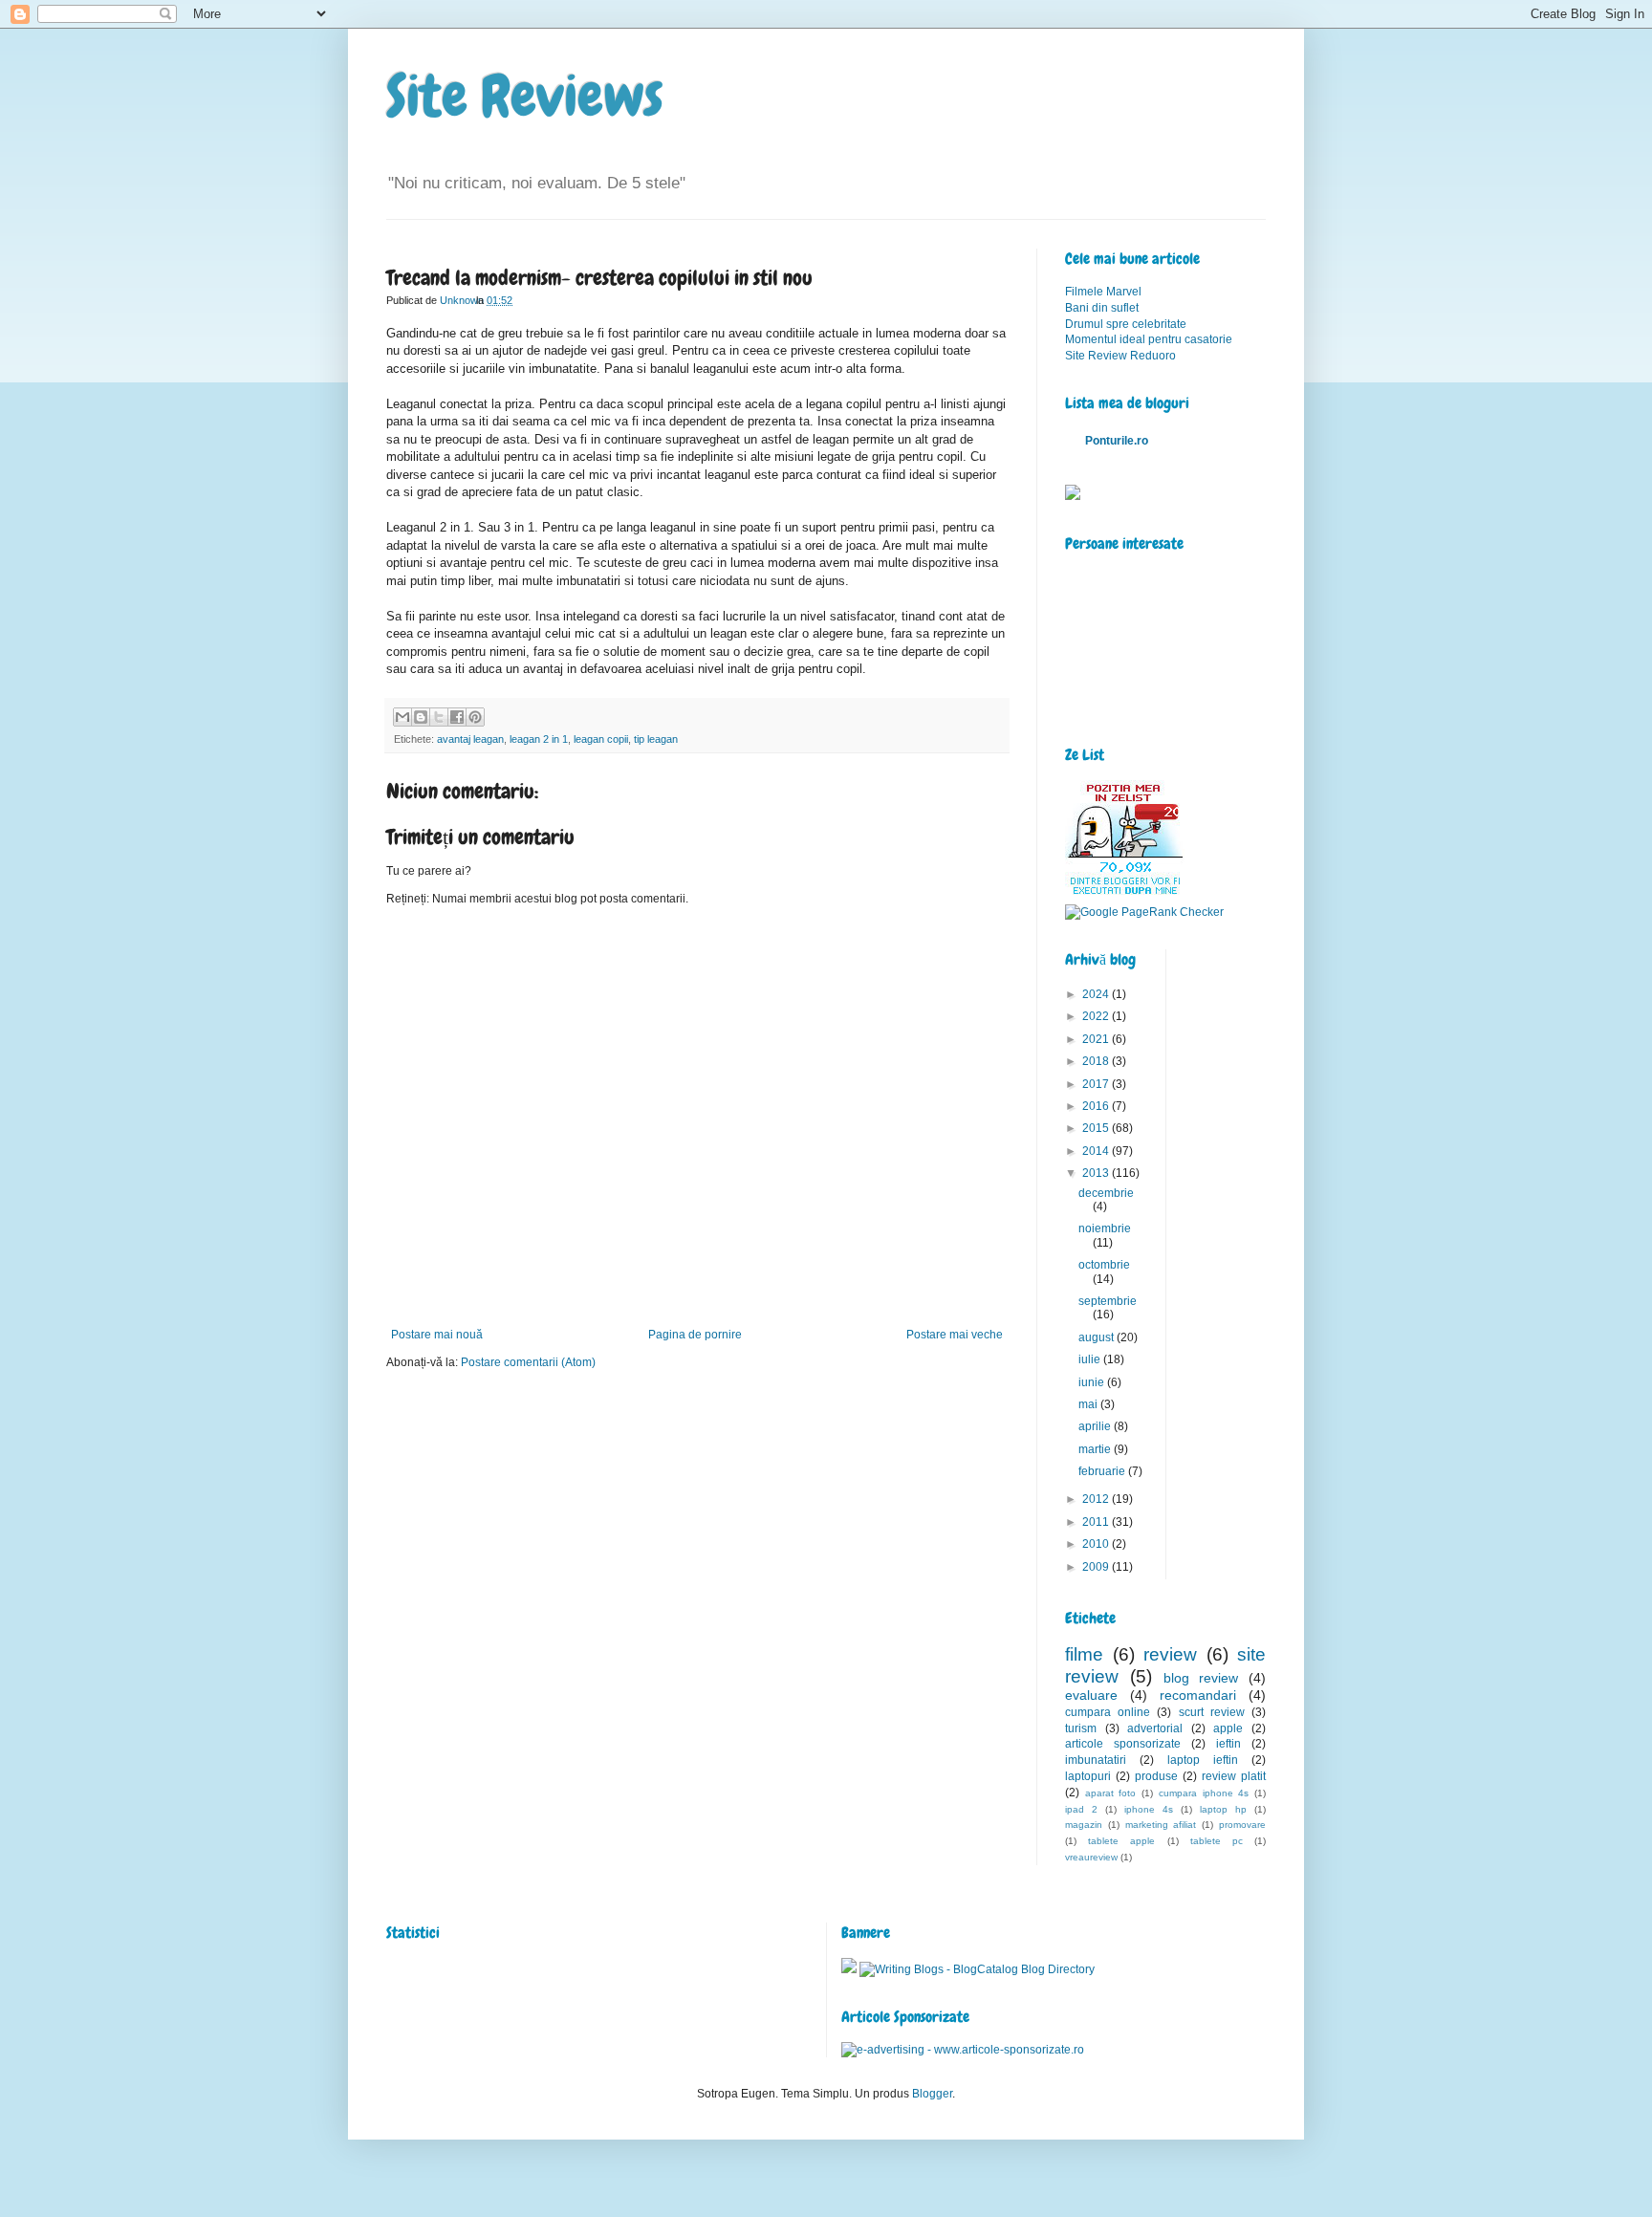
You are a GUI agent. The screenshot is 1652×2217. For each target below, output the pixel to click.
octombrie (1104, 1265)
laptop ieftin (1203, 1760)
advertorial (1155, 1728)
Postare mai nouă (437, 1335)
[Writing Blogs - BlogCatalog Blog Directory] (977, 1969)
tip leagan (656, 739)
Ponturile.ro (1117, 441)
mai (1089, 1404)
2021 (1097, 1039)
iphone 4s (1149, 1809)
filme (1084, 1654)
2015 (1097, 1128)
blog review (1201, 1678)
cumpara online (1108, 1712)
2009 (1097, 1567)
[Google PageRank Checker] (1144, 912)
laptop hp (1223, 1809)
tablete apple (1121, 1841)
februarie (1103, 1471)
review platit (1234, 1776)
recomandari (1198, 1695)
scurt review (1212, 1712)
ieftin (1228, 1744)
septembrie (1108, 1301)
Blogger (932, 2094)
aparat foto (1111, 1793)
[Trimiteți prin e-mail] (402, 717)
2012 (1097, 1499)
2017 (1097, 1084)
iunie (1093, 1382)
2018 (1097, 1061)
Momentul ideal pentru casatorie (1149, 339)
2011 (1097, 1522)
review (1170, 1654)
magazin (1084, 1825)
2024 (1097, 994)
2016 (1097, 1106)
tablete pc (1217, 1841)
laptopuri (1088, 1776)
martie (1096, 1449)
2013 (1097, 1173)
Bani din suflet (1102, 308)
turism (1081, 1728)
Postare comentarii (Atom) (528, 1362)
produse (1156, 1776)
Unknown (463, 300)
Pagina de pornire (695, 1335)
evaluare (1091, 1695)
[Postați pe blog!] (421, 717)
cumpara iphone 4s (1204, 1793)
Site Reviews (525, 96)
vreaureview (1091, 1857)
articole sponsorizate (1123, 1744)
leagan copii (601, 739)
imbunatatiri (1096, 1760)
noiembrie (1105, 1228)
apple (1228, 1728)
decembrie (1106, 1193)
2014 (1097, 1151)
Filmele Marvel (1103, 292)
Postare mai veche (955, 1335)
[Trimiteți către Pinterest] (475, 717)
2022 (1097, 1016)
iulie (1091, 1359)
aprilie (1096, 1426)
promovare (1242, 1825)
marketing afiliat (1161, 1825)
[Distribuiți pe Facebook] (457, 717)
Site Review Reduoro (1120, 356)
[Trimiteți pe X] (439, 717)
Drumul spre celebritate (1126, 324)
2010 (1097, 1544)
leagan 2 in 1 (539, 739)
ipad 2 (1081, 1809)
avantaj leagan (470, 739)
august (1098, 1337)
